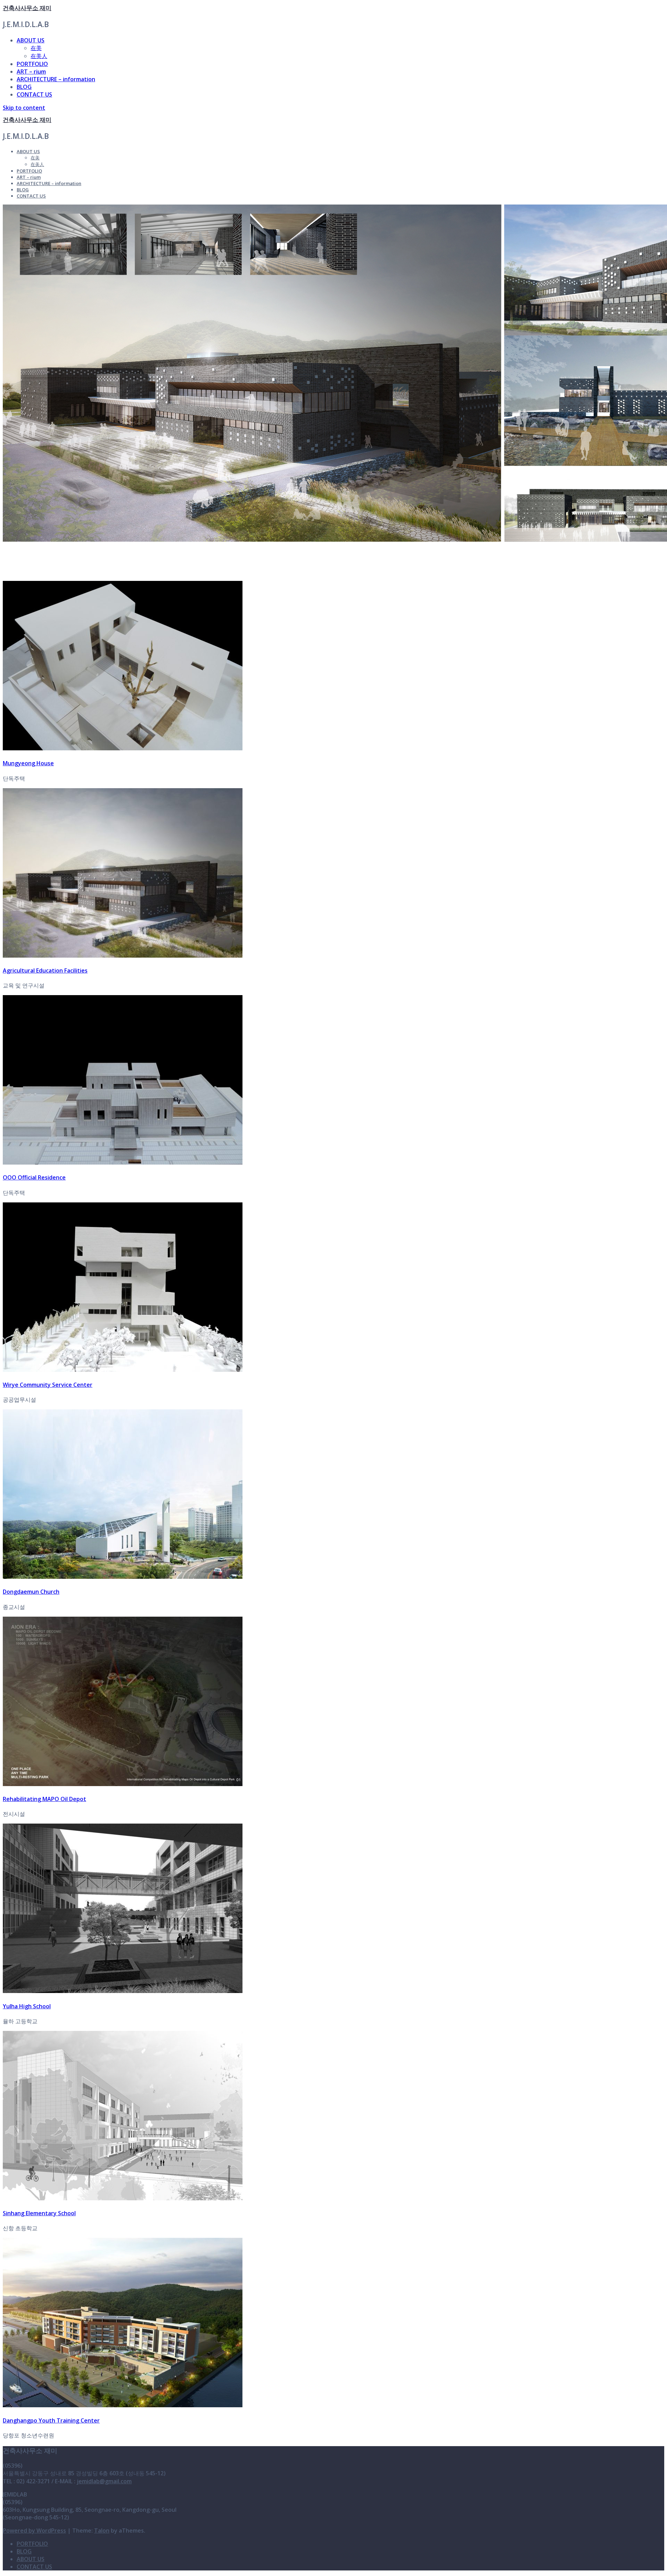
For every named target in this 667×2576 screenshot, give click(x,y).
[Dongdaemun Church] (123, 1577)
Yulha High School (27, 2006)
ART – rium (31, 72)
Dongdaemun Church (31, 1592)
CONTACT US (34, 94)
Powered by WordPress (34, 2531)
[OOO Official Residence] (123, 1162)
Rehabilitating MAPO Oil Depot (44, 1799)
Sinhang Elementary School (39, 2213)
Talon (102, 2531)
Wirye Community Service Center (48, 1385)
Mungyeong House (28, 763)
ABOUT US (31, 40)
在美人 (39, 56)
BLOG (24, 87)
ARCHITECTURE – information (56, 79)
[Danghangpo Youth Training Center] (123, 2405)
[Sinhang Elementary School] (123, 2198)
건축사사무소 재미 (27, 8)
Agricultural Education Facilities (45, 970)
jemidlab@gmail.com (104, 2481)
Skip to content (24, 108)
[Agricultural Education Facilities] (123, 956)
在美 (36, 48)
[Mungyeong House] (123, 748)
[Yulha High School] (123, 1991)
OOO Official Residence (34, 1177)
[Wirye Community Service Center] (123, 1370)
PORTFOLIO (32, 64)
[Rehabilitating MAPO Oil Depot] (123, 1784)
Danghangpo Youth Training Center (51, 2420)
